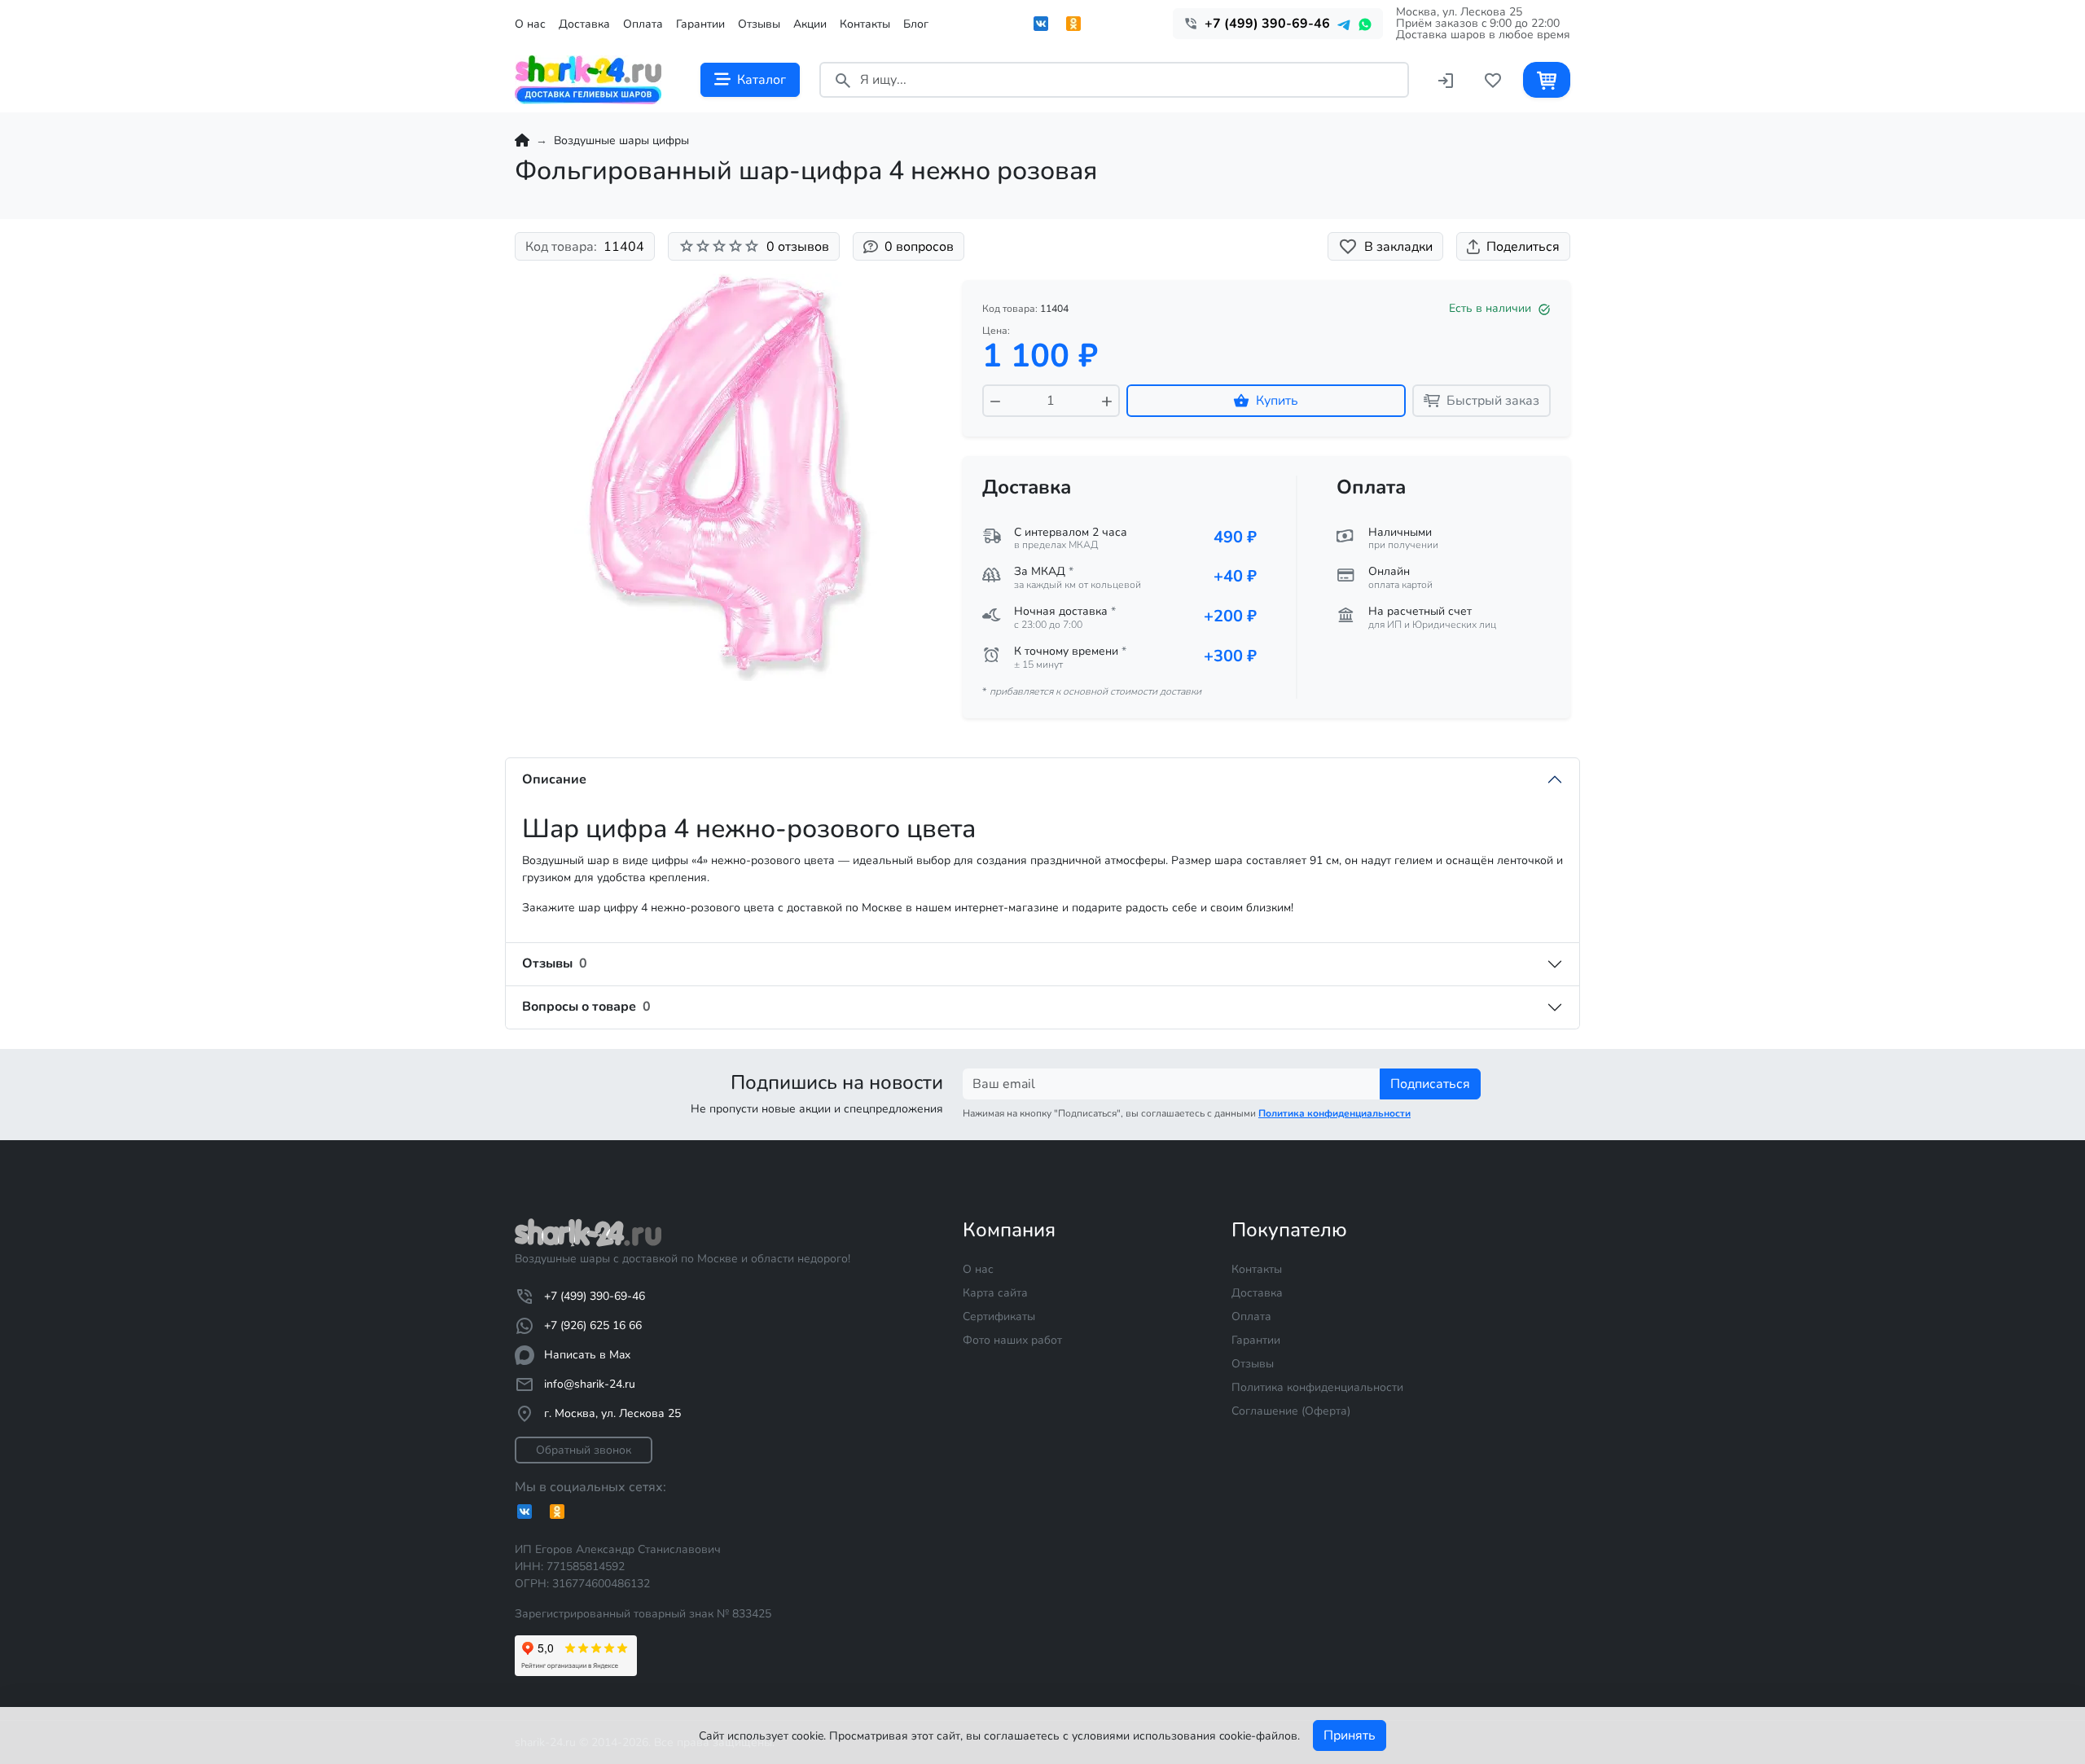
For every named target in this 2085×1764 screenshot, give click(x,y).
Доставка (584, 24)
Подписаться (1430, 1084)
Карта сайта (995, 1293)
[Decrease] (995, 401)
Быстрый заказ (1493, 401)
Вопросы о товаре (586, 1007)
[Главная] (522, 140)
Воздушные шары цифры (621, 140)
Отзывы (759, 24)
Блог (916, 24)
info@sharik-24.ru (590, 1384)
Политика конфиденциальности (1317, 1387)
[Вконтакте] (1041, 24)
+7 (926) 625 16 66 (593, 1325)
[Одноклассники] (1073, 24)
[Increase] (1107, 401)
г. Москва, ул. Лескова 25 (612, 1413)
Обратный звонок (584, 1450)
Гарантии (700, 24)
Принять (1350, 1735)
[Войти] (1446, 79)
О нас (530, 24)
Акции (810, 24)
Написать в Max (587, 1355)
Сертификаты (999, 1316)
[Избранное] (1493, 79)
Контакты (865, 24)
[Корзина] (1547, 79)
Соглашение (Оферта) (1291, 1411)
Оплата (643, 24)
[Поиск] (843, 79)
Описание (554, 779)
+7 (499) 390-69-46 (595, 1296)
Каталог (762, 80)
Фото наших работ (1012, 1340)
